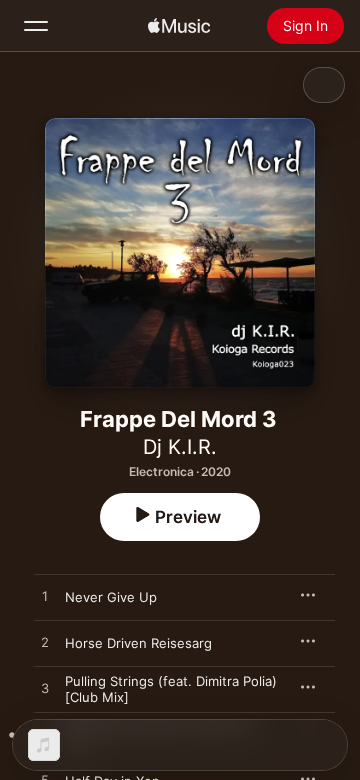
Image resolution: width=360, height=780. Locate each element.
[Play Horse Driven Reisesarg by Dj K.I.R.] (45, 643)
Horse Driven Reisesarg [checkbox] (138, 643)
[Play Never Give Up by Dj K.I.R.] (45, 597)
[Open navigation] (36, 26)
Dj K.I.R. (180, 447)
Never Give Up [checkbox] (111, 597)
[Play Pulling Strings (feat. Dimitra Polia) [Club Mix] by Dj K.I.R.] (45, 689)
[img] (179, 26)
